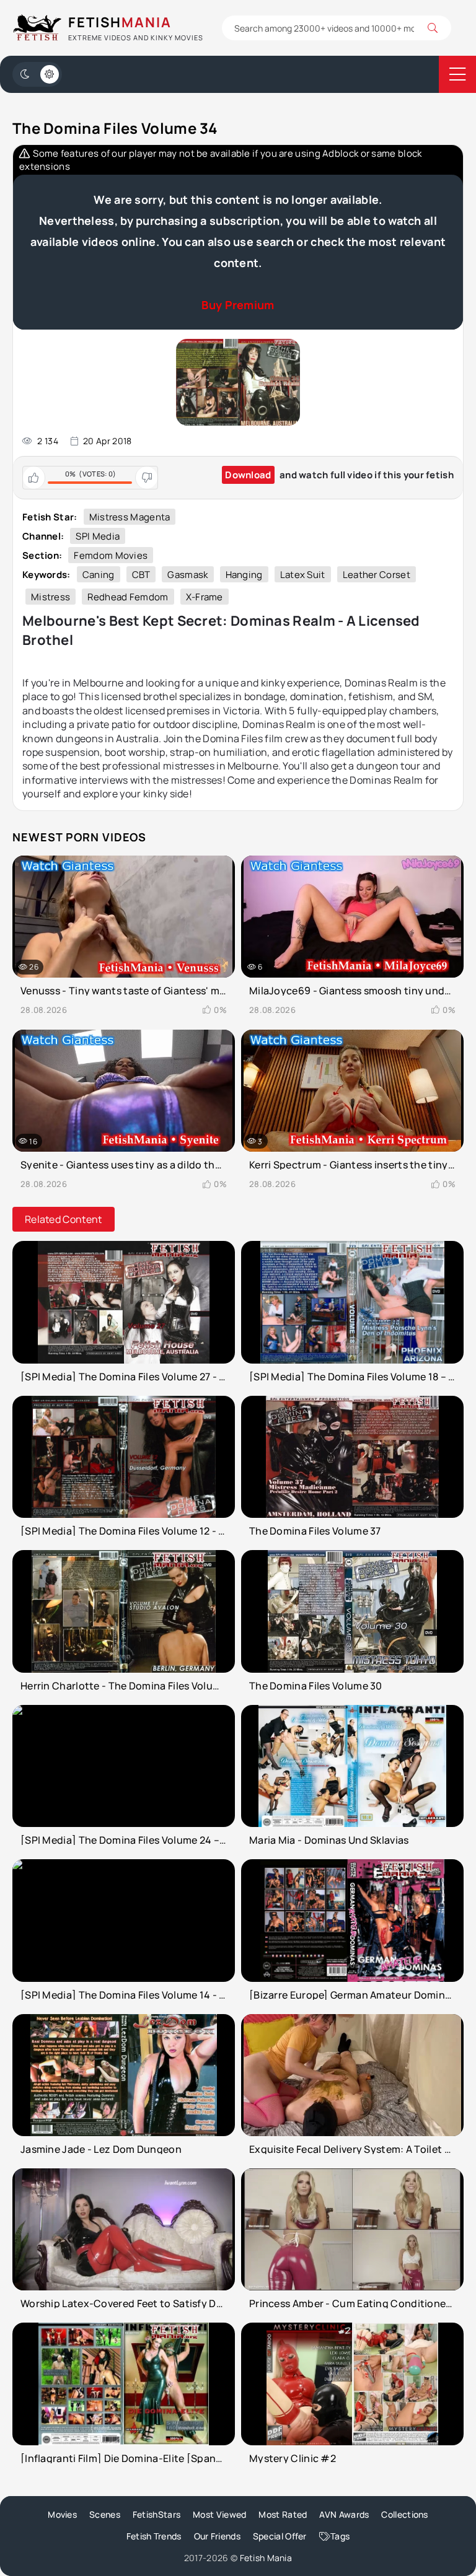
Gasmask (187, 575)
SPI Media (98, 536)
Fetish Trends (154, 2536)
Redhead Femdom (128, 597)
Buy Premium (238, 305)
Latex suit (303, 575)
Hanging (244, 575)
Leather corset (377, 575)
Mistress (51, 597)
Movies (62, 2514)
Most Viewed (219, 2514)
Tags (340, 2536)
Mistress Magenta (130, 517)
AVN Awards (344, 2514)
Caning (99, 575)
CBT (141, 575)
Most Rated (283, 2514)
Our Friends (217, 2536)
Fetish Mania (266, 2558)
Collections (404, 2514)
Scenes (105, 2514)
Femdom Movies (111, 555)
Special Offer (280, 2536)
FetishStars (156, 2514)
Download (248, 475)
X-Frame (205, 597)
